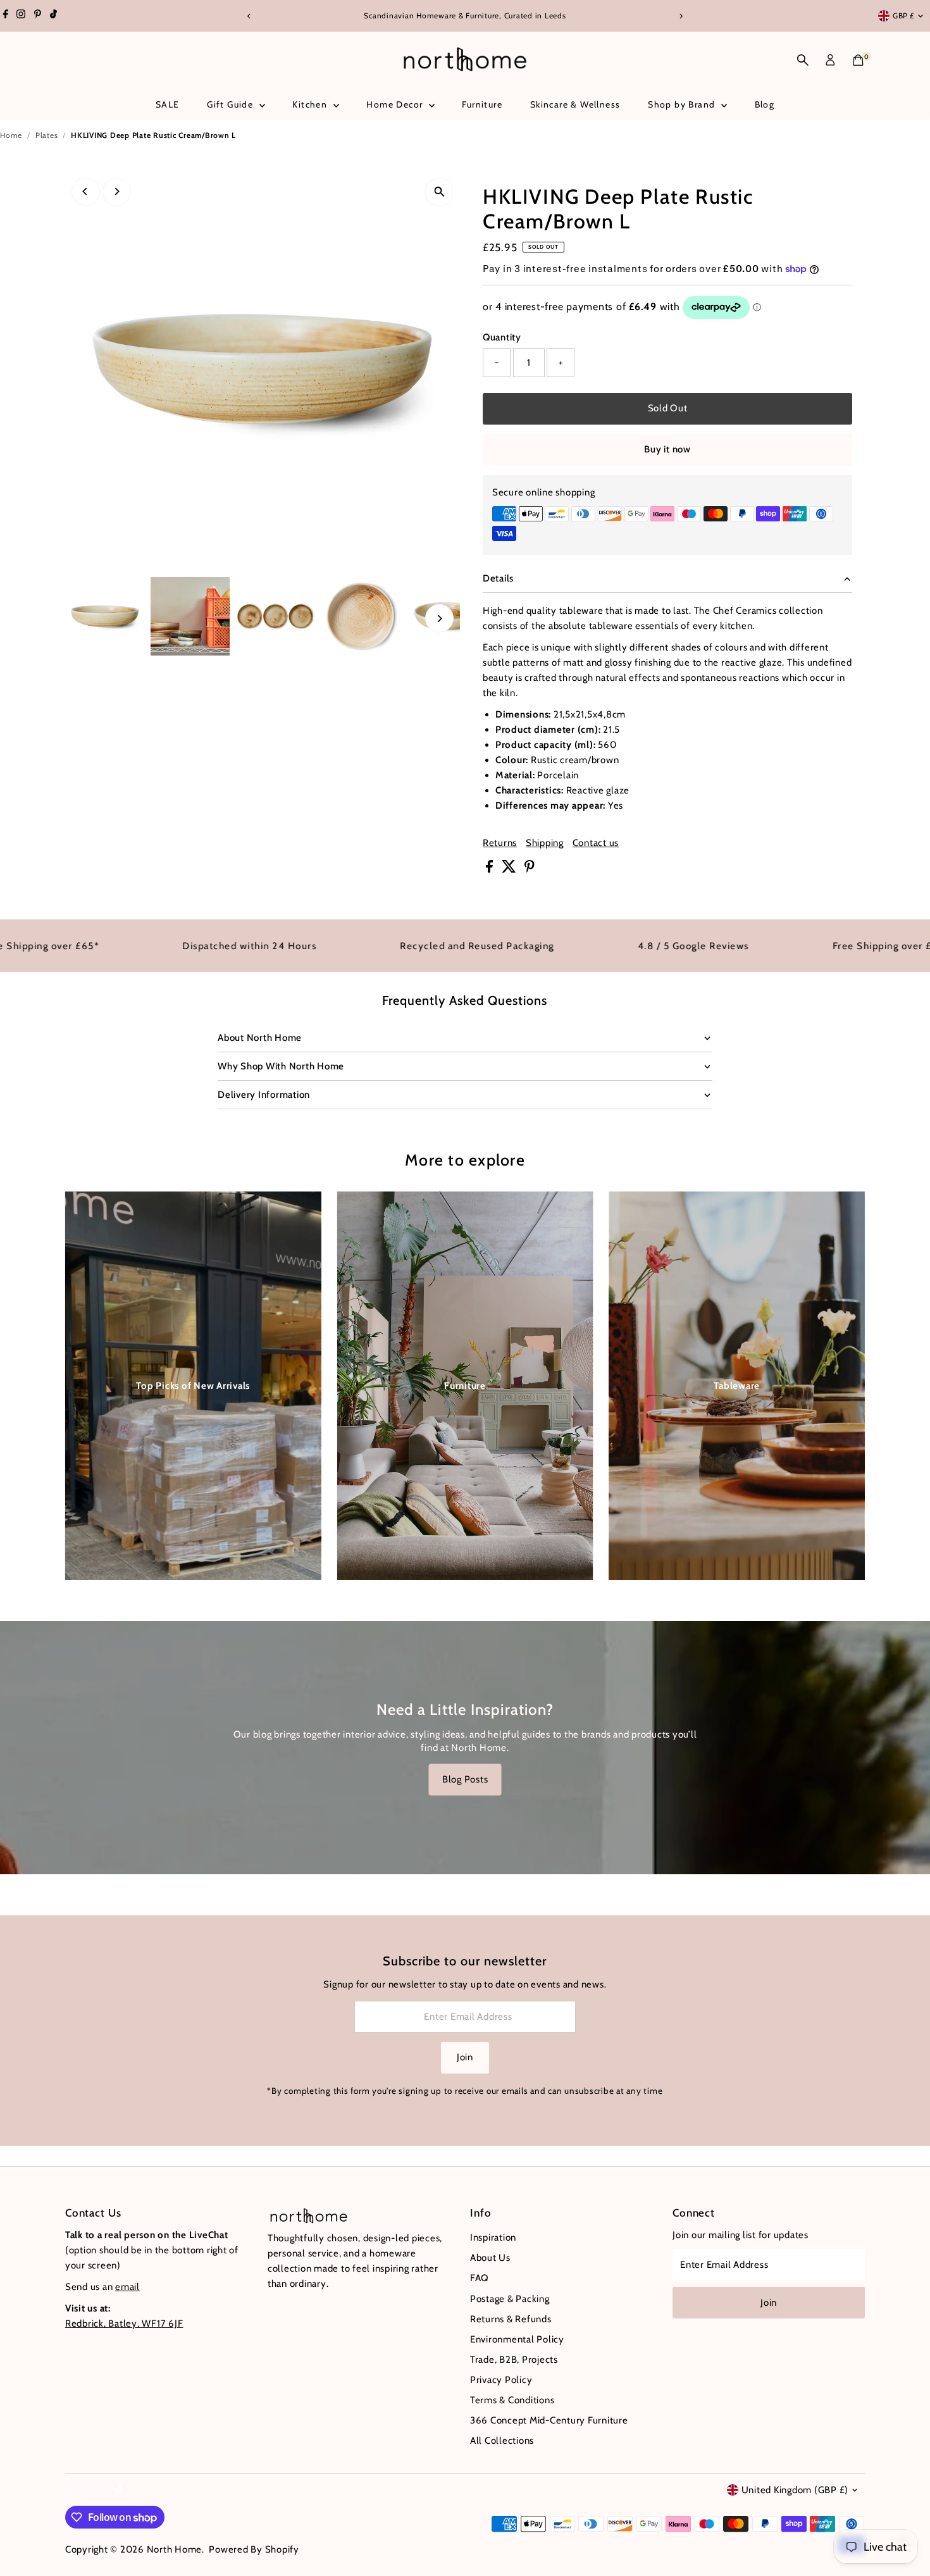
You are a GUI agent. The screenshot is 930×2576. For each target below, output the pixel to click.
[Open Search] (803, 60)
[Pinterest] (38, 16)
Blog (765, 104)
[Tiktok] (53, 16)
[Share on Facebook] (491, 869)
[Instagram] (21, 16)
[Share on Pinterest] (530, 869)
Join (465, 2057)
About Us (490, 2258)
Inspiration (493, 2237)
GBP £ (903, 16)
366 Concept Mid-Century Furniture (549, 2420)
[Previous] (250, 16)
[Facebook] (6, 16)
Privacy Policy (501, 2380)
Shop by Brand (683, 104)
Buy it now (667, 449)
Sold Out (668, 408)
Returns (500, 843)
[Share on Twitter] (510, 869)
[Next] (681, 16)
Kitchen (311, 104)
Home (11, 135)
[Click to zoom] (439, 192)
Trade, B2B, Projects (514, 2360)
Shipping (545, 843)
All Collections (502, 2441)
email (127, 2287)
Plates (47, 135)
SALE (168, 104)
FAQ (480, 2278)
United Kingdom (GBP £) (795, 2490)
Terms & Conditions (512, 2400)
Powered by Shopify (254, 2549)
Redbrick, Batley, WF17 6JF (124, 2324)
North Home (175, 2549)
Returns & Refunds (511, 2319)
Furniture (482, 104)
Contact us (596, 843)
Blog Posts (465, 1779)
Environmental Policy (517, 2339)
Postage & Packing (510, 2299)
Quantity (502, 337)
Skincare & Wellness (575, 104)
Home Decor (396, 104)
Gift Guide (231, 104)
